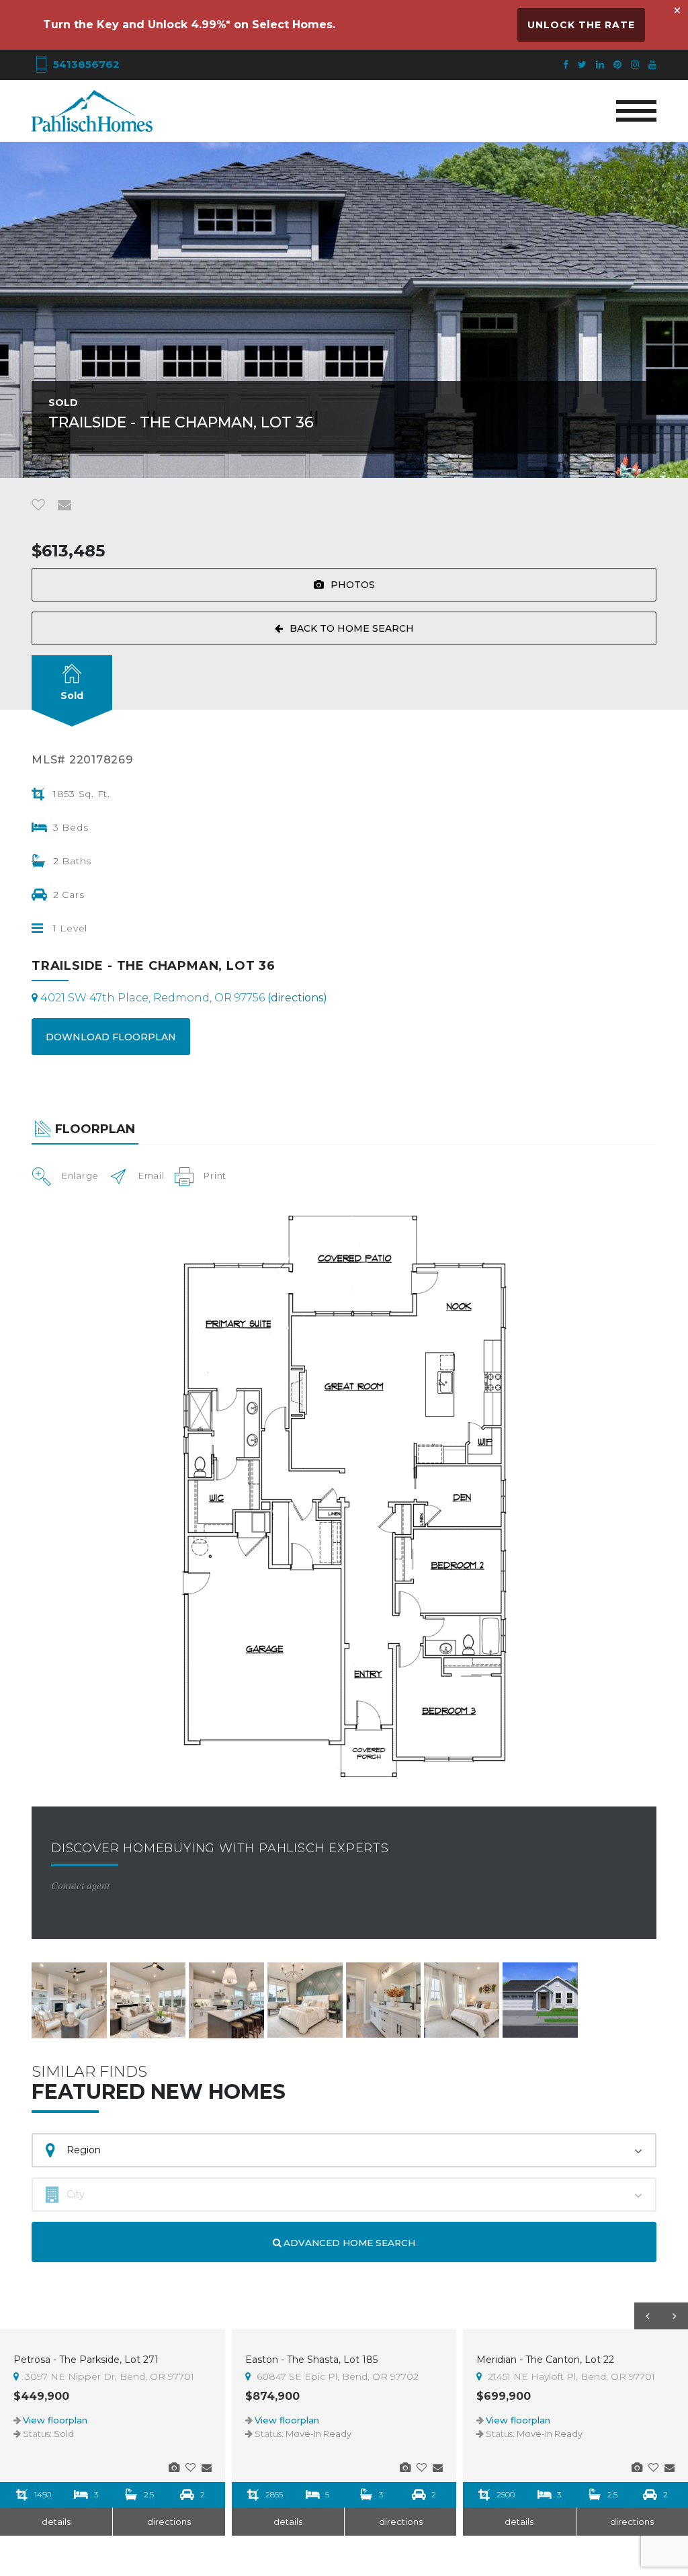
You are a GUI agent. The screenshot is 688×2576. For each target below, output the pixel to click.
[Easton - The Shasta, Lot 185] (405, 2467)
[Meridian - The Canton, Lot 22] (637, 2467)
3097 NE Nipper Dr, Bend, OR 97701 (108, 2376)
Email (152, 1175)
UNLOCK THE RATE (581, 25)
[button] (648, 2316)
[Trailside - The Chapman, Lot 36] (69, 2000)
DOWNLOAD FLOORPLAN (111, 1037)
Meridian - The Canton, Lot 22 (545, 2360)
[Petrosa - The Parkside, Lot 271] (174, 2467)
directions (169, 2522)
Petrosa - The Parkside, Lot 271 (86, 2360)
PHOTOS (353, 585)
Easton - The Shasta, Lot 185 (311, 2360)
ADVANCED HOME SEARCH (348, 2243)
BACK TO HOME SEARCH (352, 628)
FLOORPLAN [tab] (95, 1129)
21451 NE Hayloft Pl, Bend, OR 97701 (570, 2376)
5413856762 (85, 64)
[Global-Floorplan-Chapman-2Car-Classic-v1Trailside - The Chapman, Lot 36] (344, 1495)
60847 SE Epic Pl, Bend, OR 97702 (336, 2376)
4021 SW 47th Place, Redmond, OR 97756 (182, 998)
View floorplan (55, 2420)
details (56, 2522)
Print (215, 1175)
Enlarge (80, 1175)
